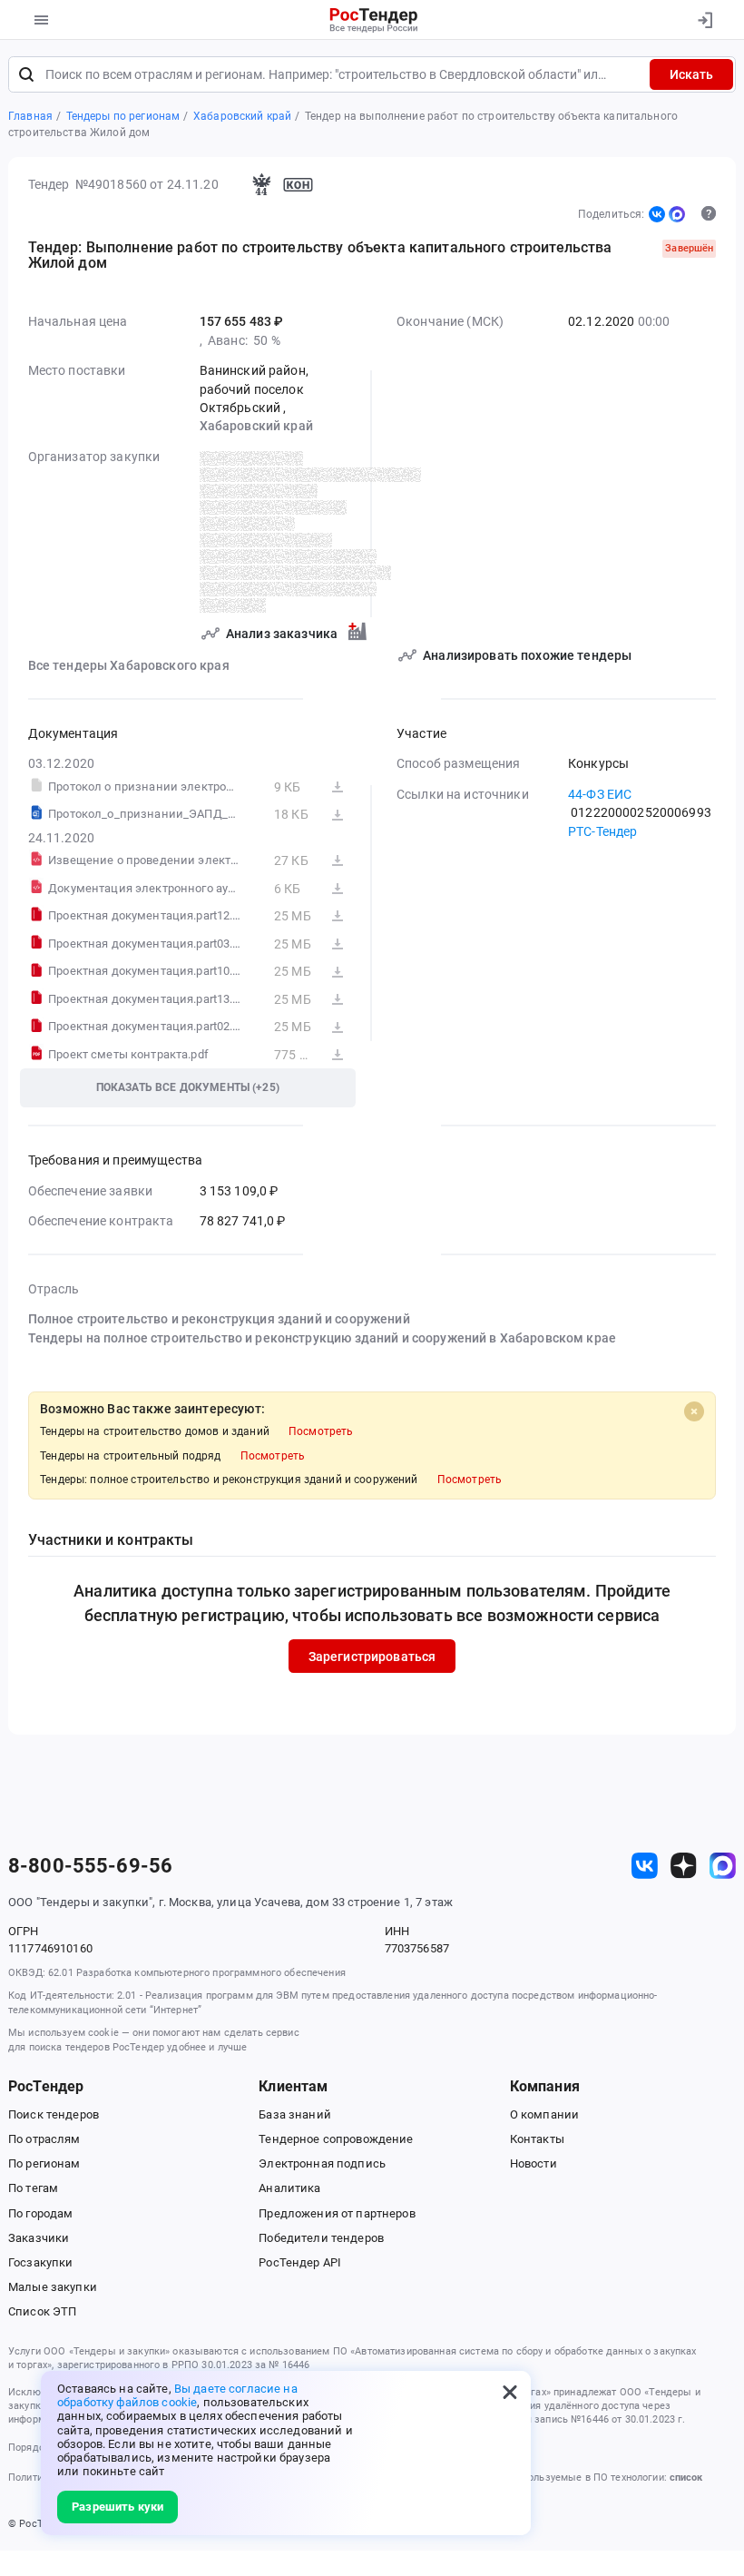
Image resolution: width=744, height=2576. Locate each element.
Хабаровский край (256, 426)
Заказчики (39, 2238)
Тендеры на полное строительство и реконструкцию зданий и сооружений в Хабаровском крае (322, 1338)
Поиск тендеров (54, 2114)
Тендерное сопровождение (336, 2139)
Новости (534, 2163)
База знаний (295, 2114)
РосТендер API (300, 2262)
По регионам (44, 2163)
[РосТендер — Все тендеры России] (374, 20)
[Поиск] (26, 74)
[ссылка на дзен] (684, 1866)
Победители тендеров (321, 2238)
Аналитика (289, 2188)
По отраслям (44, 2139)
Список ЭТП (42, 2311)
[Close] (694, 1411)
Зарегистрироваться (372, 1657)
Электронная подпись (322, 2163)
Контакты (537, 2139)
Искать (691, 74)
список (686, 2478)
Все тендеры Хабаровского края (129, 665)
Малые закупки (53, 2287)
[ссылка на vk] (645, 1866)
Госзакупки (40, 2262)
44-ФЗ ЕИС (600, 794)
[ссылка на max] (723, 1866)
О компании (544, 2114)
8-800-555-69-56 (90, 1866)
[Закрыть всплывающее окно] (510, 2392)
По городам (40, 2213)
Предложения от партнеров (337, 2213)
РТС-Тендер (602, 831)
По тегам (33, 2188)
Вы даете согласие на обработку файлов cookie (177, 2395)
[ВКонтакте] (657, 214)
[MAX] (677, 214)
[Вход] (705, 20)
